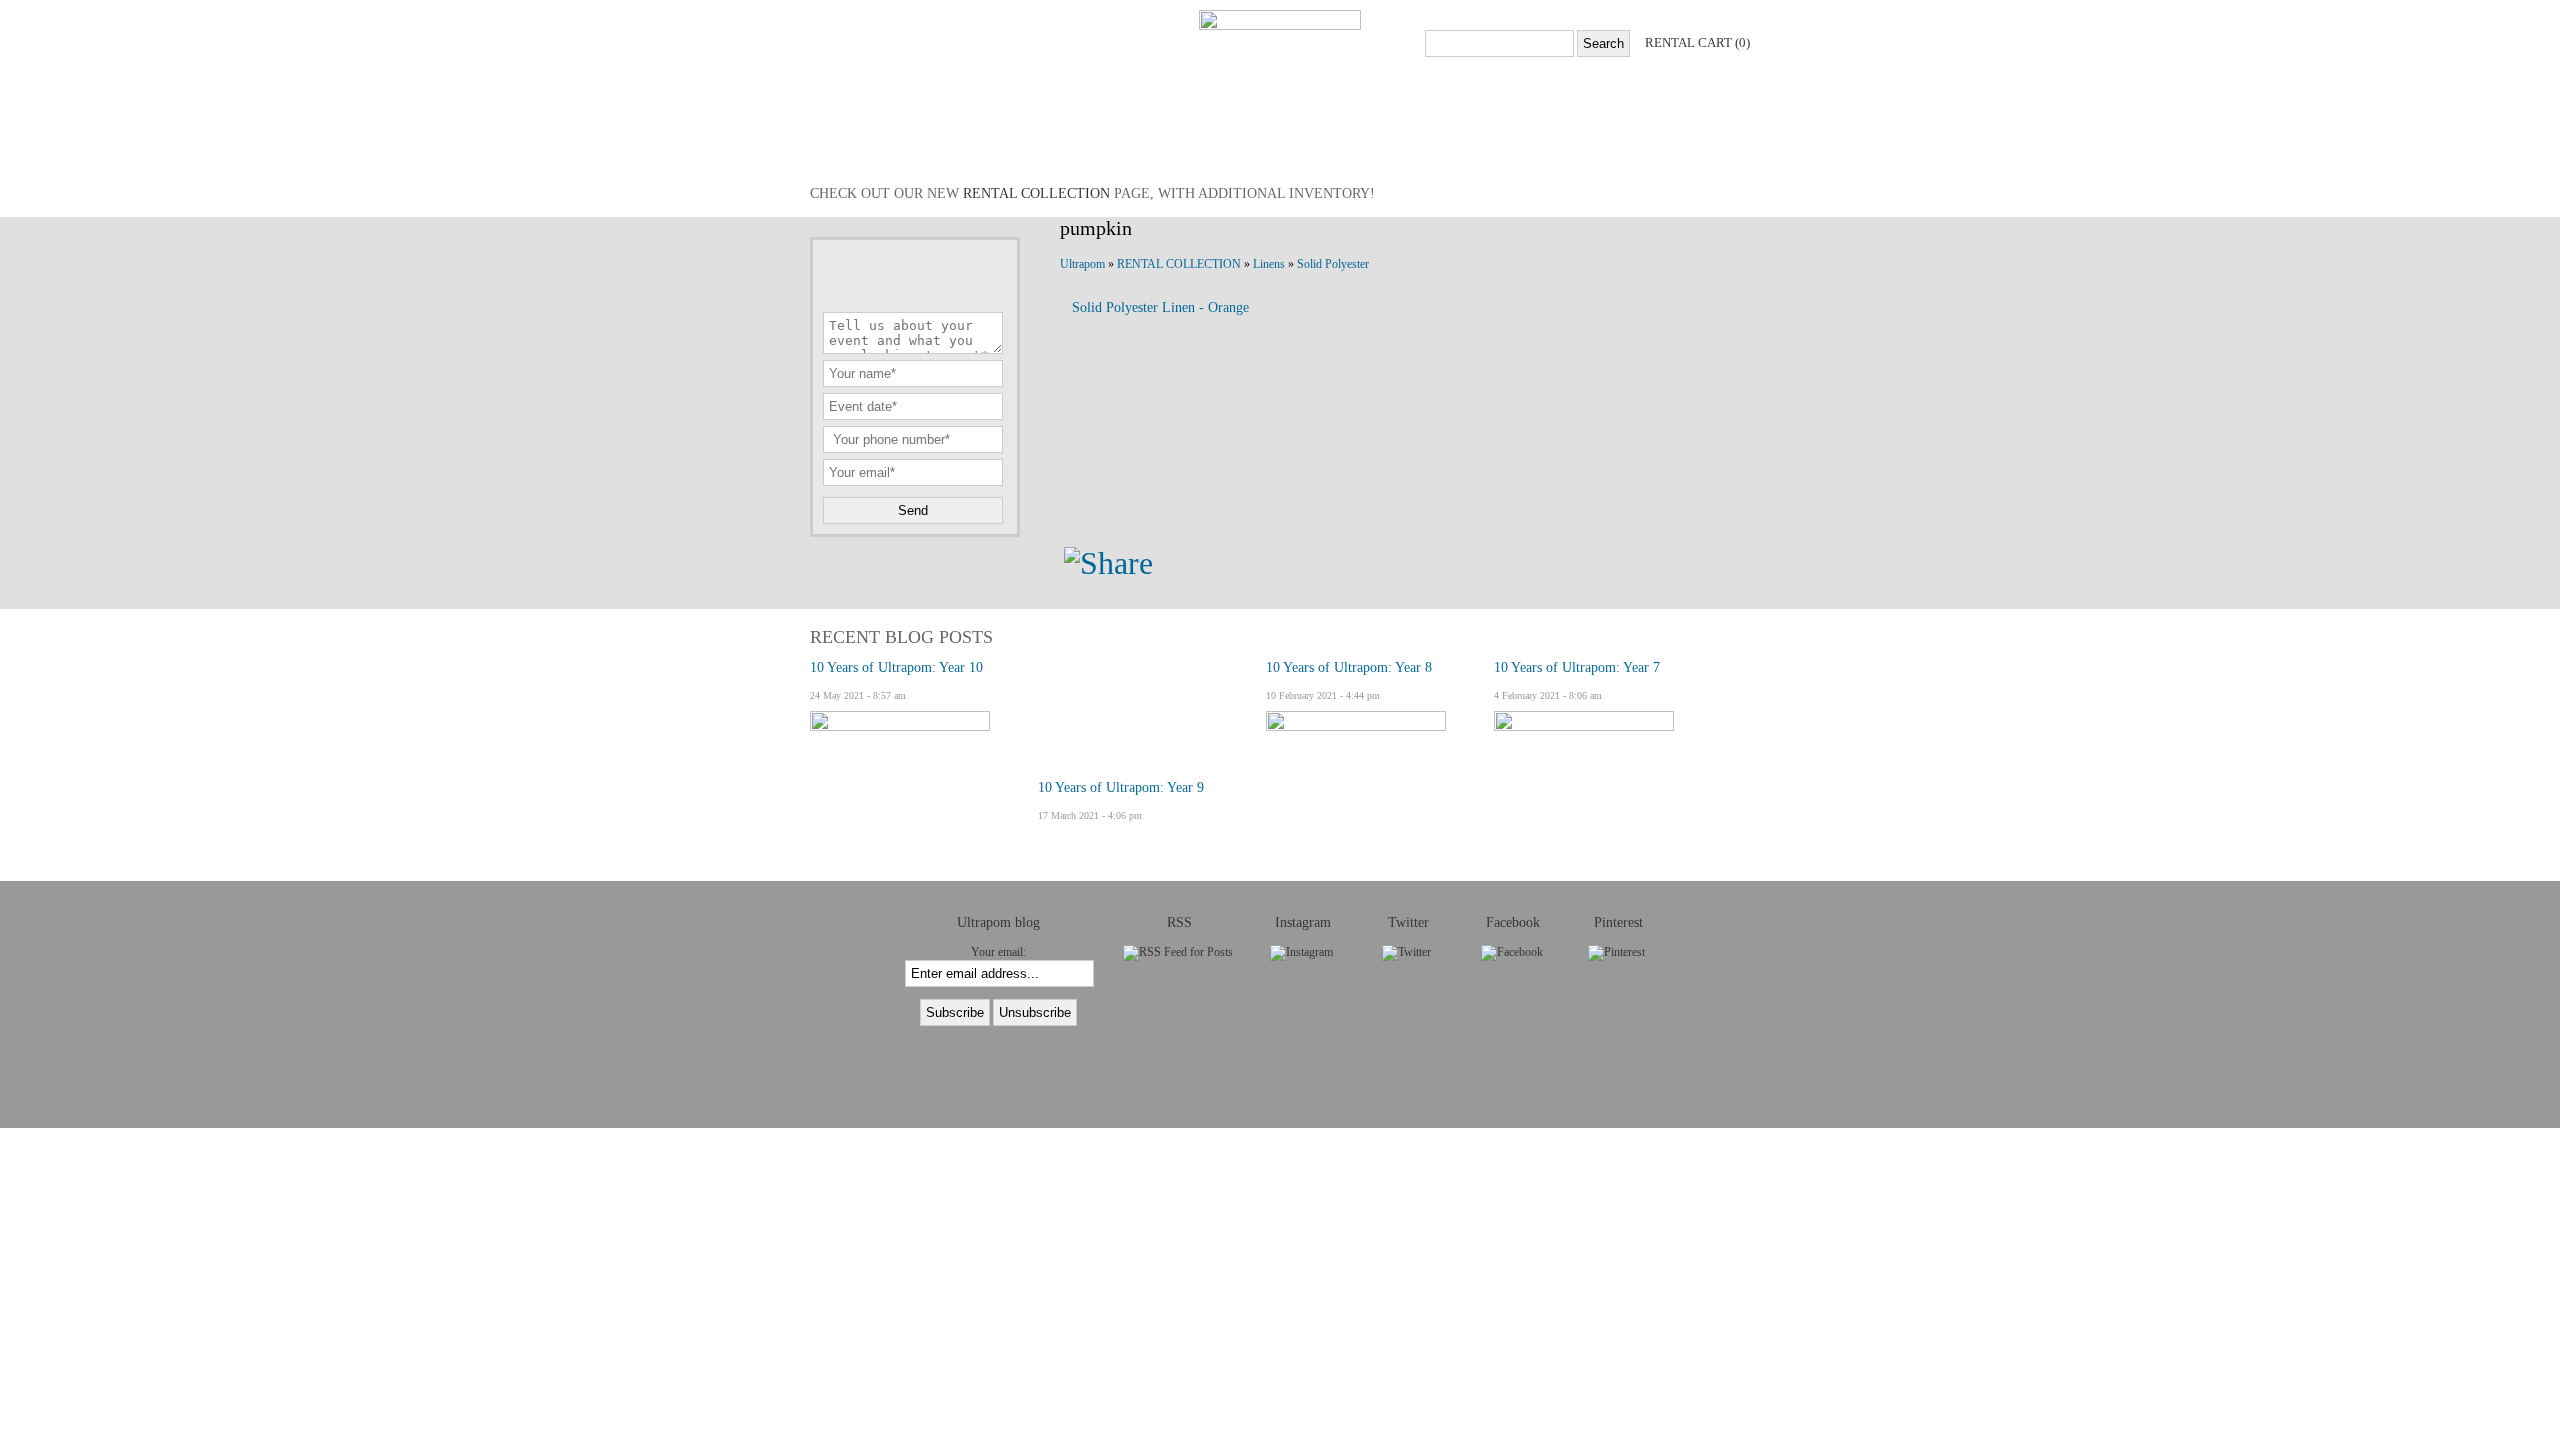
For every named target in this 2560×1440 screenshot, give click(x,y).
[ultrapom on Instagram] (1301, 952)
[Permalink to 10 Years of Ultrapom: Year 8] (1356, 727)
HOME (837, 144)
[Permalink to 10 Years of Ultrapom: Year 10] (900, 727)
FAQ (1309, 144)
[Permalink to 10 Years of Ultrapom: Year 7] (1584, 727)
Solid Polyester (1333, 264)
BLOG (1080, 144)
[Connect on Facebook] (1512, 952)
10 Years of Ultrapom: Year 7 (1577, 667)
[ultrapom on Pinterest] (1616, 952)
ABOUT (1244, 144)
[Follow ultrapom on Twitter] (1406, 952)
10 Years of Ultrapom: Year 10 (896, 667)
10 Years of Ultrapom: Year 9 (1121, 787)
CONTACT (1159, 144)
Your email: (998, 952)
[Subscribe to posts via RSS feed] (1178, 952)
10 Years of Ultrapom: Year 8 (1349, 667)
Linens (1269, 264)
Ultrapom (1082, 264)
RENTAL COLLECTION (959, 144)
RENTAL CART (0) (1697, 42)
